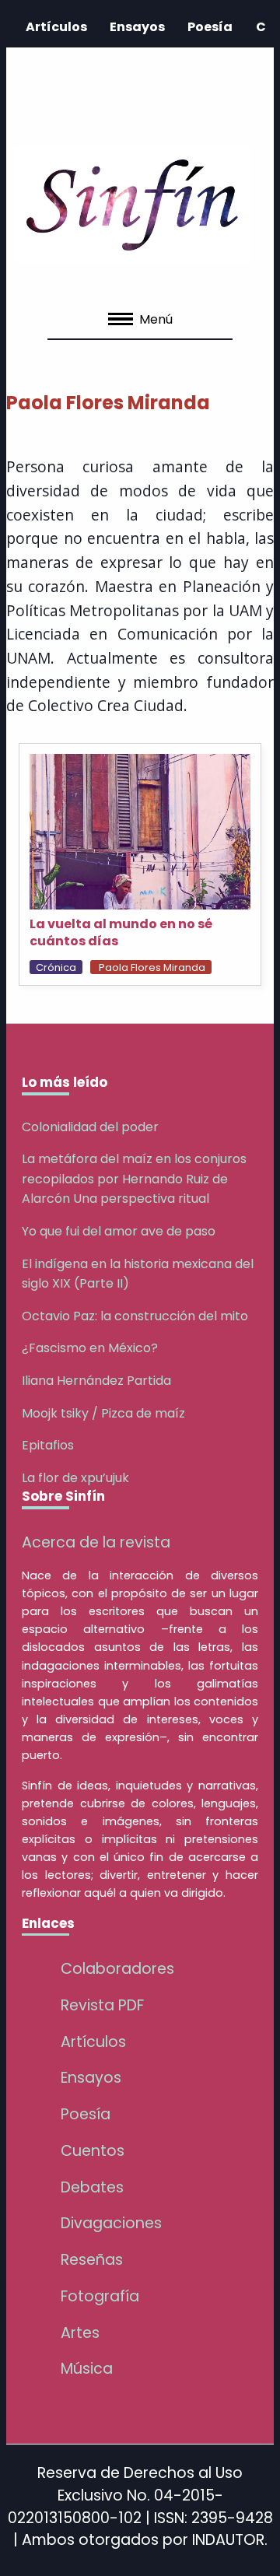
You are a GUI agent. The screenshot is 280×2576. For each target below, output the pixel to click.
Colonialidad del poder (90, 1127)
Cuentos (93, 2151)
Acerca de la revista (96, 1542)
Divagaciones (111, 2223)
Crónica (56, 967)
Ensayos (137, 27)
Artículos (56, 27)
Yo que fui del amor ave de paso (119, 1231)
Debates (92, 2187)
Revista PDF (102, 2005)
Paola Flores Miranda (152, 967)
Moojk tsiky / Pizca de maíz (103, 1413)
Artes (80, 2333)
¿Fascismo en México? (90, 1348)
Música (87, 2369)
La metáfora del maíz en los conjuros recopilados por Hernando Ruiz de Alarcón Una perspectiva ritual (134, 1179)
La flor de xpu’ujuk (75, 1478)
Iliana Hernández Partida (96, 1381)
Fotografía (100, 2296)
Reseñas (92, 2260)
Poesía (210, 27)
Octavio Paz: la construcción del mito (135, 1316)
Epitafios (48, 1445)
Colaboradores (117, 1969)
